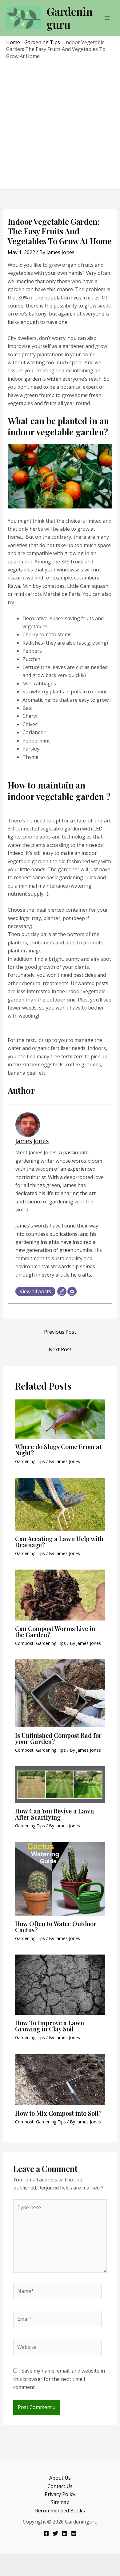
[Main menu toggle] (107, 18)
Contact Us (60, 2486)
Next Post (60, 1349)
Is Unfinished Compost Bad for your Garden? (58, 1738)
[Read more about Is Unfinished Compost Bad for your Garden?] (60, 1693)
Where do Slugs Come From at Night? (58, 1450)
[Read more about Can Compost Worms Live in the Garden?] (60, 1595)
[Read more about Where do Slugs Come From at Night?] (60, 1419)
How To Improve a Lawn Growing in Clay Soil (50, 2026)
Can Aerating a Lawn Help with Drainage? (59, 1542)
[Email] (72, 1291)
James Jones (32, 1141)
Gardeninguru (70, 18)
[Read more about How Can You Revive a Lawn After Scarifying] (60, 1784)
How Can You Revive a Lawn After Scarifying (54, 1814)
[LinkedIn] (65, 2533)
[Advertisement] (60, 123)
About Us (60, 2478)
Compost (24, 1643)
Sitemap (60, 2502)
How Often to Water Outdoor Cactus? (56, 1927)
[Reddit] (74, 2533)
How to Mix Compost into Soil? (58, 2113)
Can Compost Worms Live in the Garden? (55, 1631)
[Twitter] (55, 2533)
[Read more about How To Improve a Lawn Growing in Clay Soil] (60, 1984)
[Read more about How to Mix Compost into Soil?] (60, 2079)
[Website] (62, 1291)
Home (13, 42)
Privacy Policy (60, 2494)
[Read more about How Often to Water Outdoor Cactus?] (60, 1878)
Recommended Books (60, 2511)
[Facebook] (46, 2533)
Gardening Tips (42, 42)
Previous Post (60, 1332)
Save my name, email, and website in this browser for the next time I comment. (59, 2379)
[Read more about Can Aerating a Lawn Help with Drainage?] (60, 1503)
